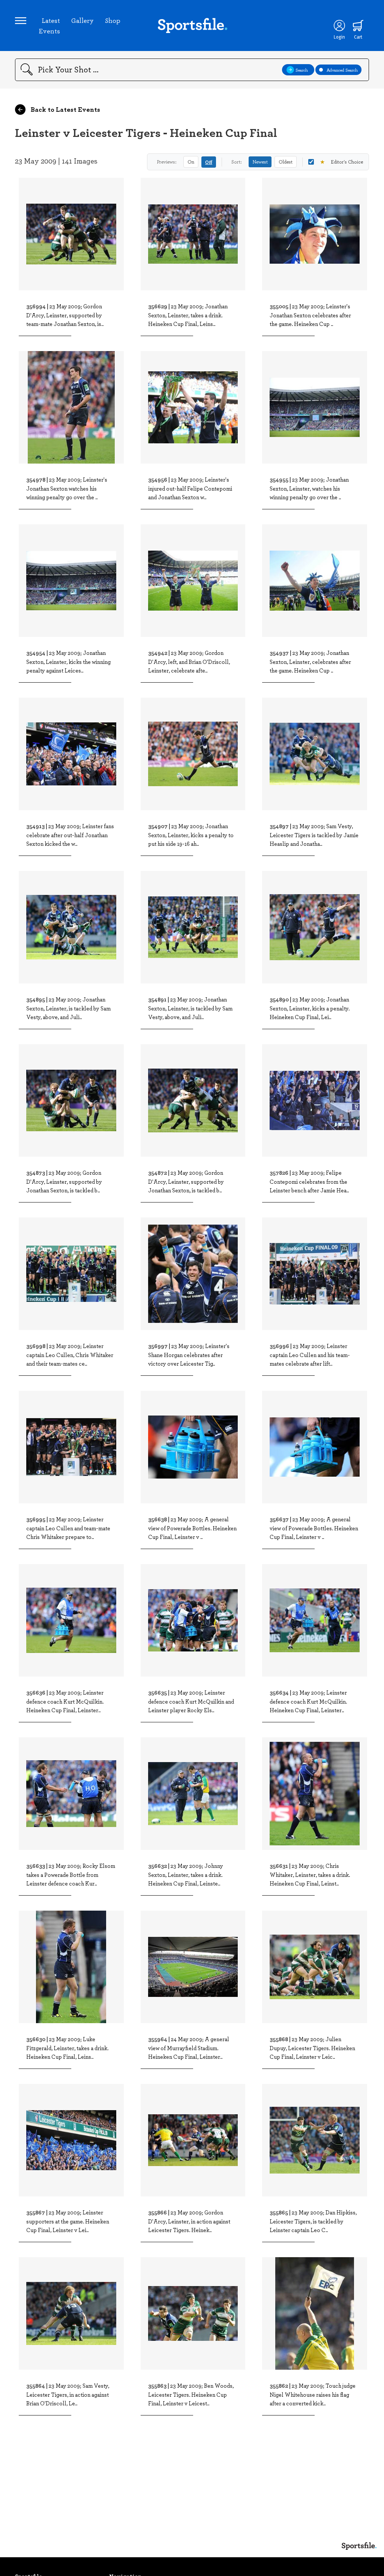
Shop (113, 20)
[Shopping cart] (358, 26)
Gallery (82, 20)
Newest (260, 162)
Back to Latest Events (65, 109)
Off (209, 162)
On (191, 162)
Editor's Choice (341, 162)
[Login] (339, 26)
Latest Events (49, 26)
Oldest (286, 162)
